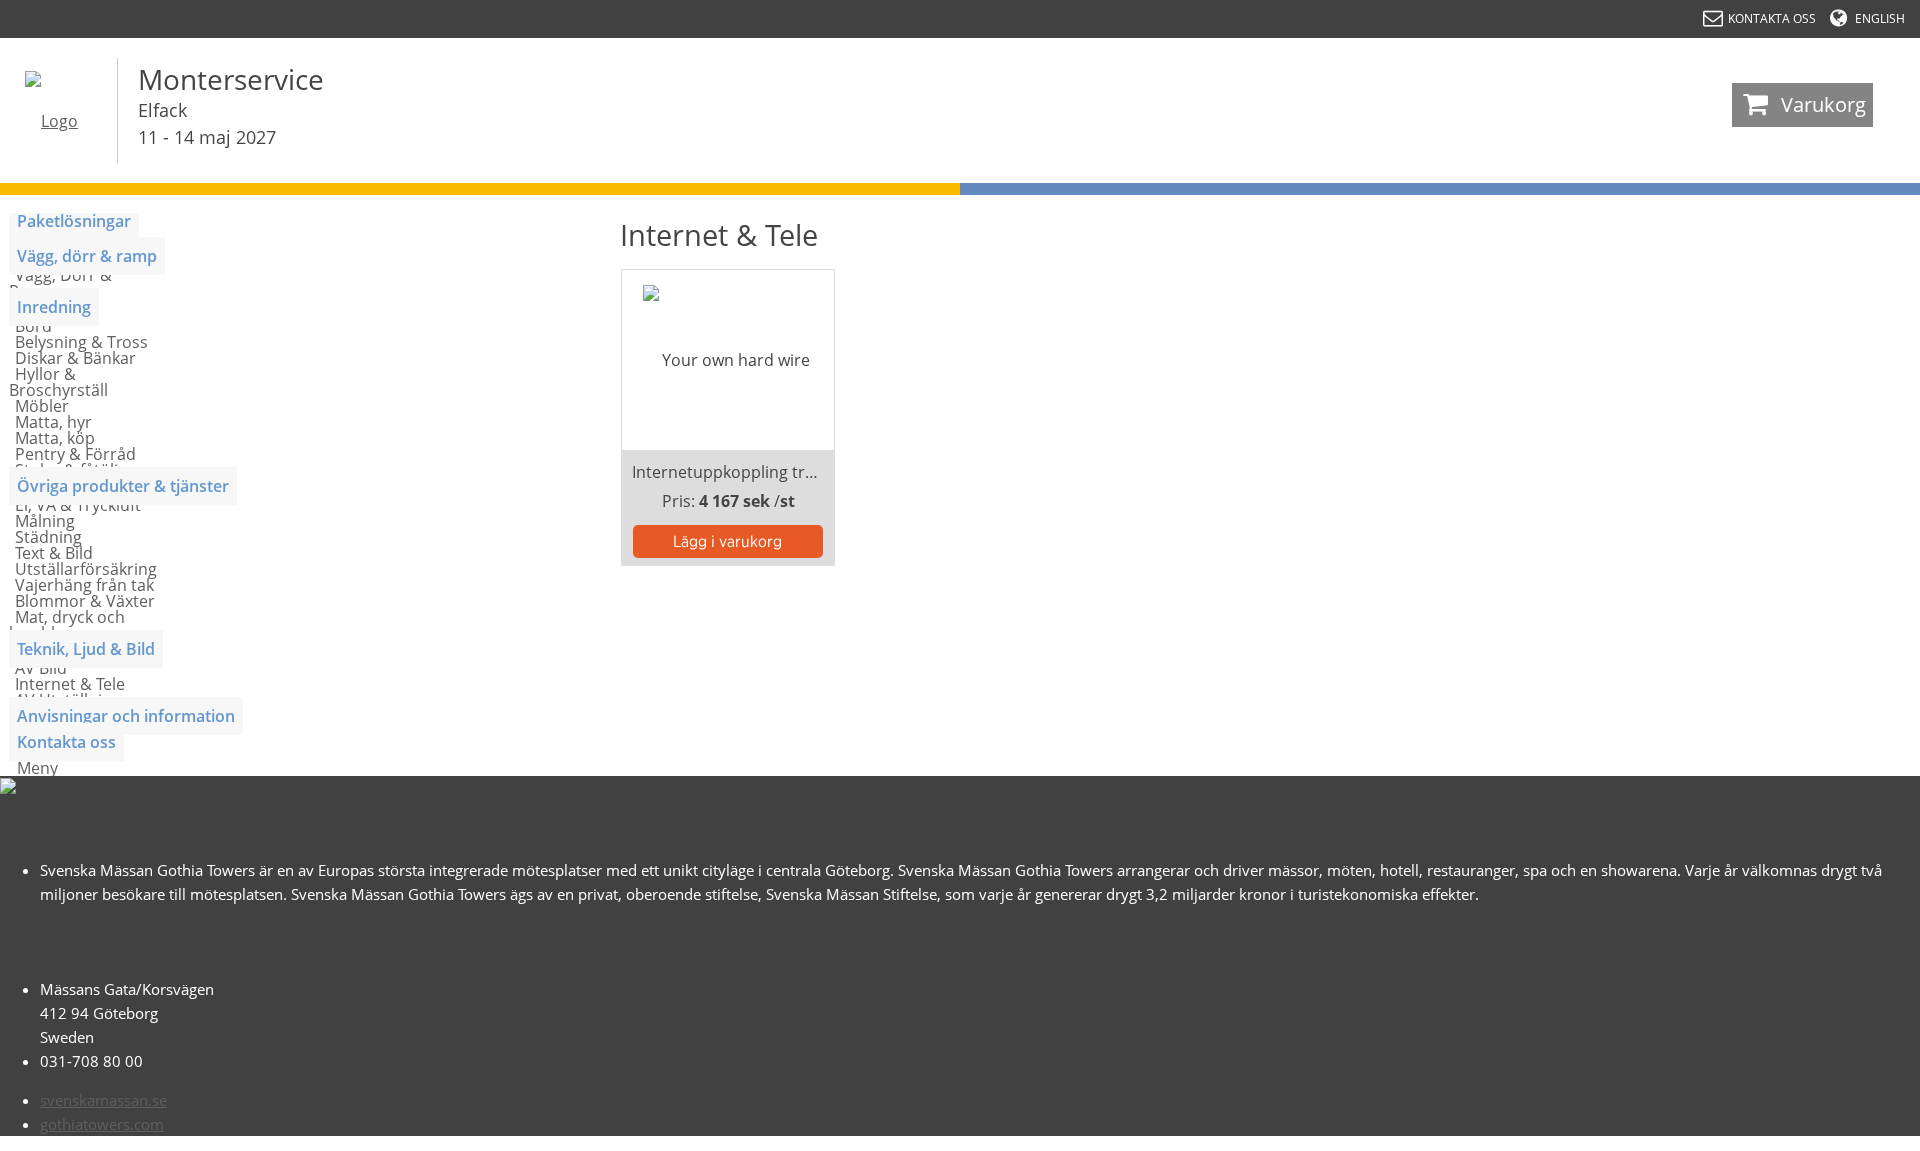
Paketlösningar (74, 221)
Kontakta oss (66, 742)
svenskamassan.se (103, 1100)
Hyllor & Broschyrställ (58, 382)
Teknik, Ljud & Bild (86, 649)
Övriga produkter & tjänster (123, 486)
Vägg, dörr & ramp (87, 256)
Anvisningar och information (126, 716)
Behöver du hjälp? (1820, 1126)
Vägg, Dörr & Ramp (60, 283)
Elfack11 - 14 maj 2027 (207, 123)
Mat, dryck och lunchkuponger (67, 625)
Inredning (54, 307)
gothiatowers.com (102, 1124)
